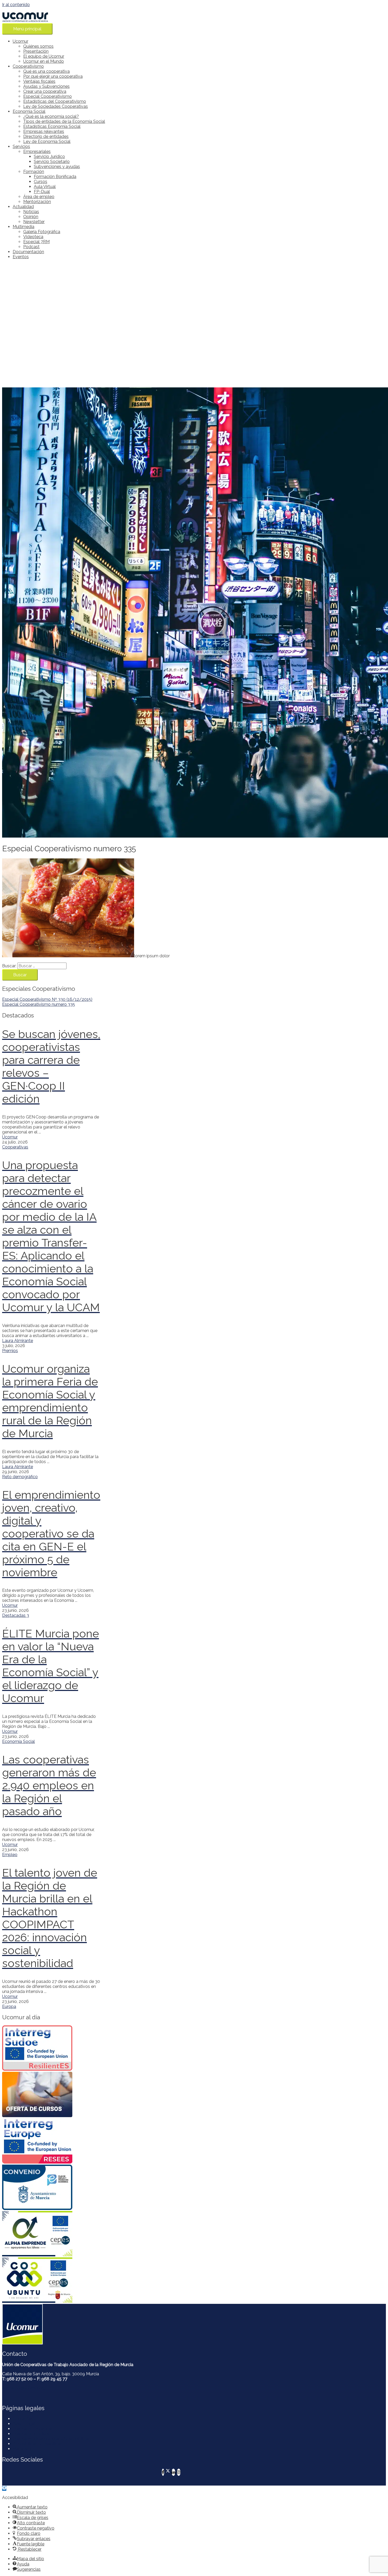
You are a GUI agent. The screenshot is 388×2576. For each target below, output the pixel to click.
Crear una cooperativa (45, 91)
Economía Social (29, 111)
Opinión (31, 217)
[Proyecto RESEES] (51, 2141)
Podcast (31, 247)
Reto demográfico (20, 1477)
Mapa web (23, 2449)
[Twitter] (168, 2472)
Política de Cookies (31, 2434)
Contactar (22, 2419)
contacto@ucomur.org (24, 2388)
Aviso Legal (24, 2424)
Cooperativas (15, 1147)
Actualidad (23, 207)
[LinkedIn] (173, 2472)
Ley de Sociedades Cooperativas (56, 106)
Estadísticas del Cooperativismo (55, 101)
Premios (10, 1351)
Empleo (10, 1855)
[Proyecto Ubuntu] (51, 2281)
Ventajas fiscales (39, 81)
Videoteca (33, 237)
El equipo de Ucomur (44, 56)
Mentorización (37, 202)
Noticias (31, 212)
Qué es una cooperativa (46, 71)
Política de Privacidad (34, 2429)
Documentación (28, 252)
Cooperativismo (28, 66)
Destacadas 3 (16, 1615)
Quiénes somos (38, 46)
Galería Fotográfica (42, 232)
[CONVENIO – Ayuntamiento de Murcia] (51, 2188)
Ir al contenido (16, 5)
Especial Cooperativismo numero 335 (39, 1004)
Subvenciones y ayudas (57, 167)
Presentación (36, 51)
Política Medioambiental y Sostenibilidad (52, 2439)
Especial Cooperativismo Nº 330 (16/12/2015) (47, 999)
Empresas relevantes (44, 131)
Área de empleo (39, 197)
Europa (9, 2007)
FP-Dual (42, 192)
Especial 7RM (36, 242)
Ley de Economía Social (47, 141)
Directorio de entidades (46, 136)
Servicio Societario (52, 162)
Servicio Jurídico (49, 157)
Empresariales (37, 152)
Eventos (21, 257)
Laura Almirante (18, 1341)
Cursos (41, 182)
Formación (34, 172)
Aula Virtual (45, 187)
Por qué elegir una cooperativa (53, 76)
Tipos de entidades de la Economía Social (64, 121)
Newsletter (34, 222)
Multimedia (23, 227)
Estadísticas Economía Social (52, 126)
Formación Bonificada (55, 177)
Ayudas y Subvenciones (46, 86)
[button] (4, 2488)
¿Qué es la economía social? (51, 116)
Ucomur (20, 41)
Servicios (21, 146)
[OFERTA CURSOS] (51, 2095)
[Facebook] (163, 2472)
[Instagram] (179, 2472)
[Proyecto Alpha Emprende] (51, 2234)
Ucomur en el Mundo (44, 61)
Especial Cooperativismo (48, 96)
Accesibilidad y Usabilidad (38, 2444)
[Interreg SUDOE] (51, 2049)
